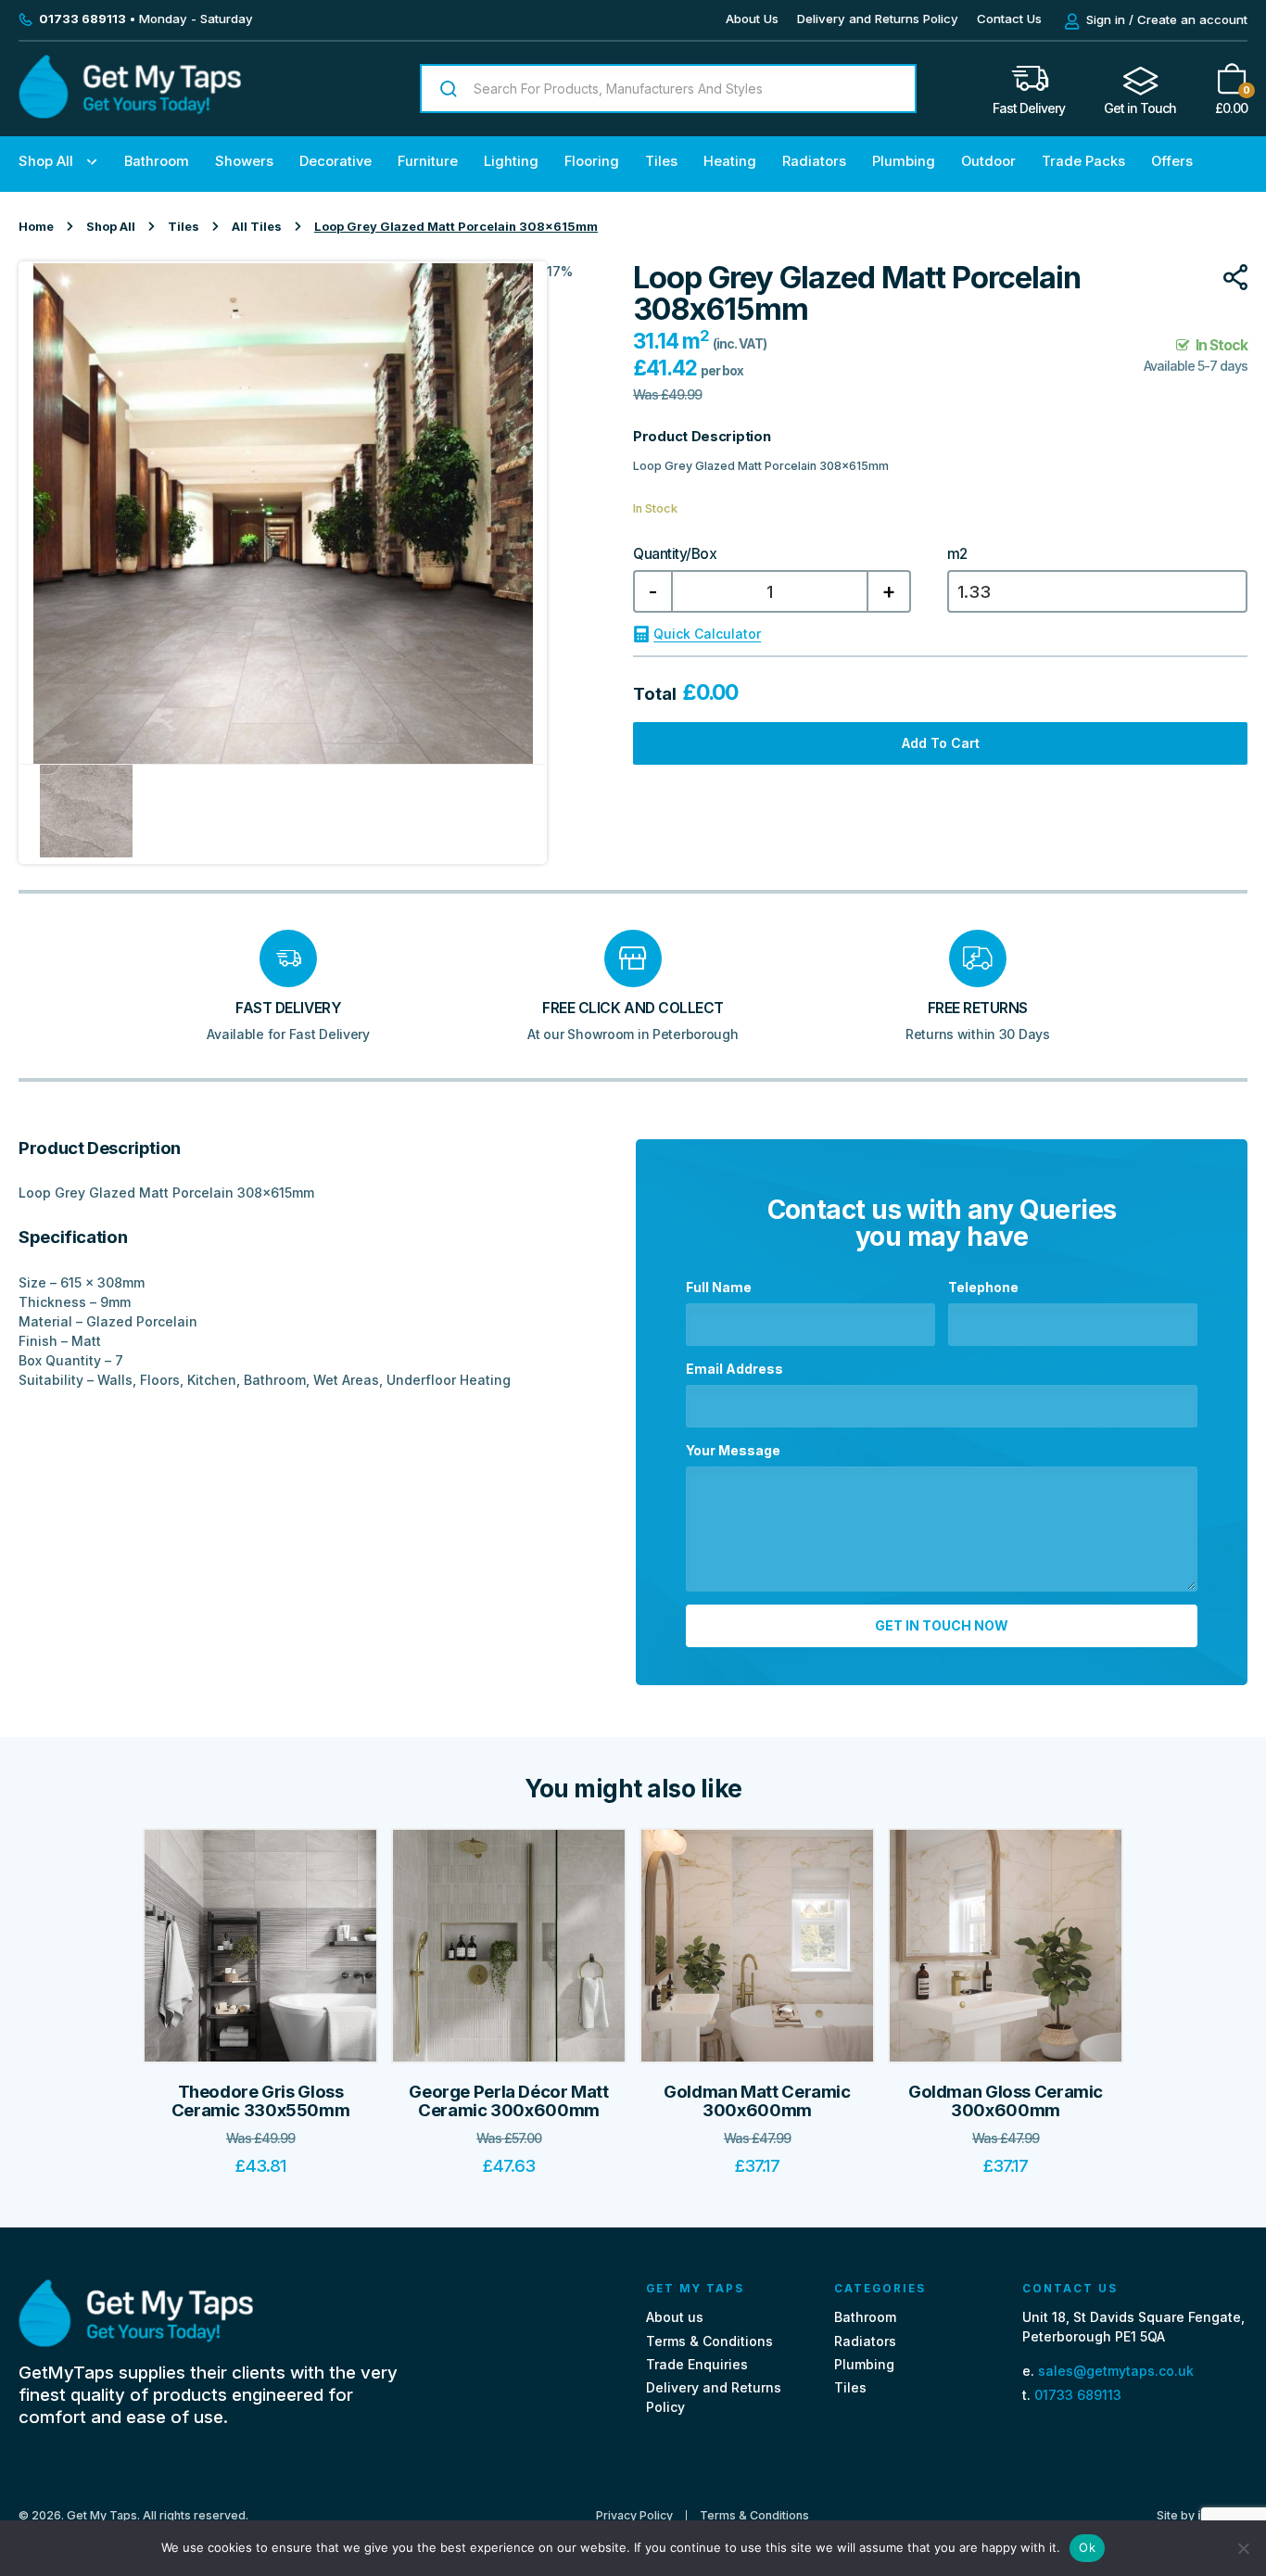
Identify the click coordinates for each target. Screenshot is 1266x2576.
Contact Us (1009, 19)
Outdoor (988, 161)
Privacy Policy (634, 2516)
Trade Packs (1083, 161)
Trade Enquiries (697, 2364)
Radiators (814, 161)
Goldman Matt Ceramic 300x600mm (757, 2101)
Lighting (511, 161)
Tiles (661, 161)
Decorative (335, 161)
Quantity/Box (675, 554)
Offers (1172, 161)
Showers (244, 161)
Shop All (46, 161)
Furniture (428, 161)
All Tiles (257, 227)
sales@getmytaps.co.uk (1116, 2371)
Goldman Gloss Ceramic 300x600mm (1006, 2101)
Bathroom (157, 161)
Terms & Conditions (709, 2341)
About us (675, 2317)
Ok (1087, 2547)
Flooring (592, 161)
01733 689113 (1078, 2395)
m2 (957, 554)
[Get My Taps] (130, 114)
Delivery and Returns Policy (878, 19)
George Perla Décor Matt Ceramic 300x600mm (508, 2101)
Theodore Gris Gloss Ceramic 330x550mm (261, 2101)
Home (36, 227)
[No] (1243, 2548)
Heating (730, 161)
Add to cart (941, 743)
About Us (752, 19)
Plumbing (904, 161)
